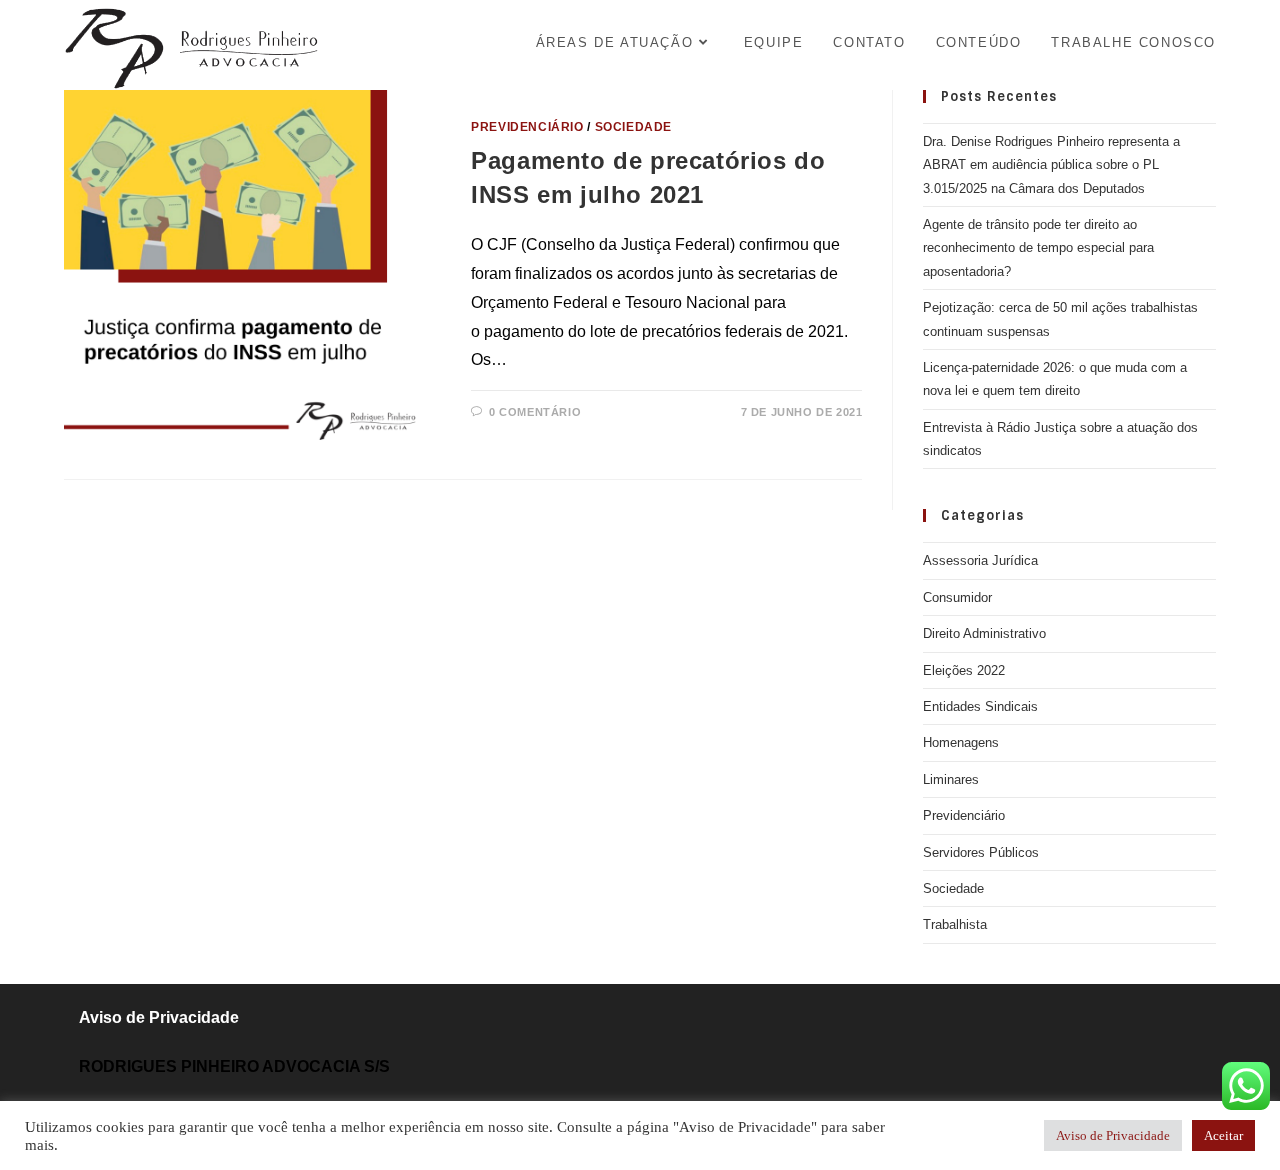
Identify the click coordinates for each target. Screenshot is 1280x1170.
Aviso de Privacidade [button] (1113, 1135)
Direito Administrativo (984, 633)
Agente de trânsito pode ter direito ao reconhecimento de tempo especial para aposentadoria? (1038, 248)
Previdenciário (527, 127)
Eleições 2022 (964, 670)
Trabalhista (955, 924)
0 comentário (535, 412)
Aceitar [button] (1223, 1135)
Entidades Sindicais (980, 706)
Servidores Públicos (981, 852)
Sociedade (633, 127)
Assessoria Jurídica (980, 560)
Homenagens (961, 742)
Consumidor (957, 597)
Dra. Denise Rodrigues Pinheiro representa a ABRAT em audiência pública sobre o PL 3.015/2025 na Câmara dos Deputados (1051, 165)
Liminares (951, 779)
